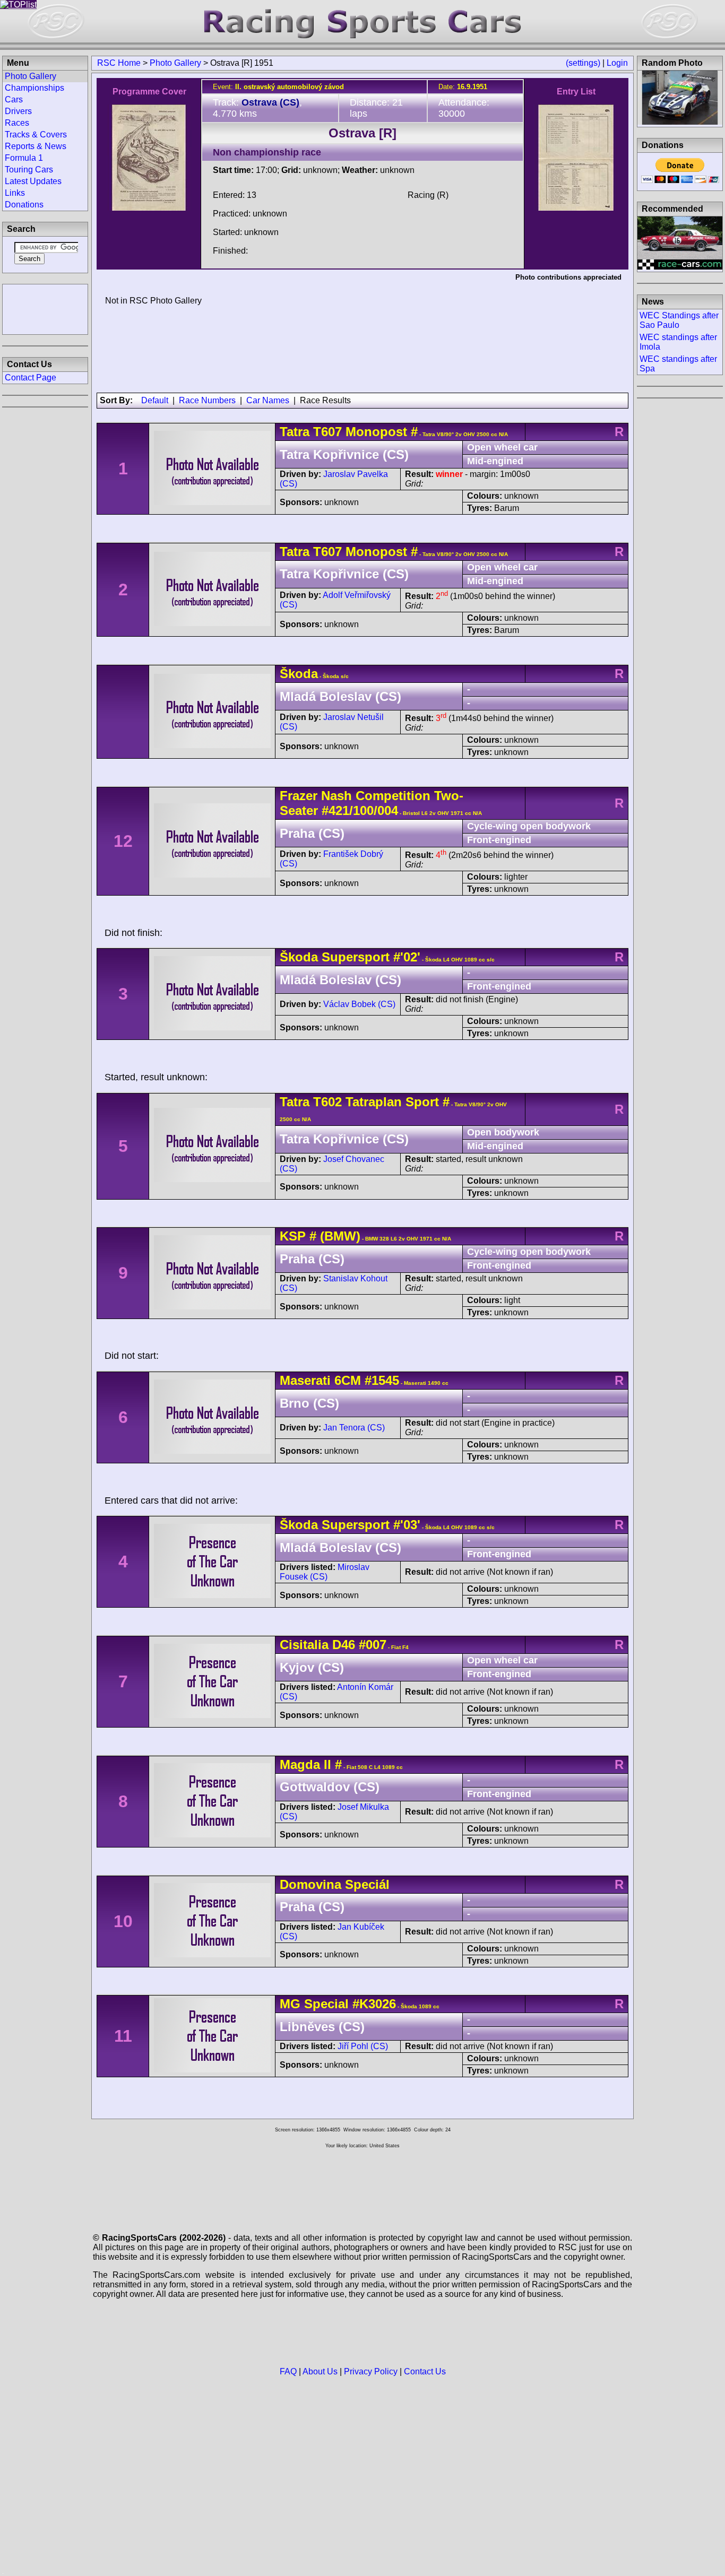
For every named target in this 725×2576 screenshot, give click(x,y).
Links (15, 193)
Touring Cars (29, 170)
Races (17, 123)
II (327, 1764)
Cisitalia (304, 1645)
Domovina (310, 1884)
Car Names (268, 400)
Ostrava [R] (362, 133)
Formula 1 (24, 158)
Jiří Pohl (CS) (363, 2046)
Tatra (295, 432)
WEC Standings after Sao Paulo (679, 320)
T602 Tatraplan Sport (376, 1102)
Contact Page (31, 378)
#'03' (407, 1525)
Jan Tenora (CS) (354, 1428)
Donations (24, 205)
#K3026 (374, 2004)
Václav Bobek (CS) (359, 1004)
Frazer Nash (316, 796)
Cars (14, 99)
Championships (34, 88)
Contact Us (425, 2371)
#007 (373, 1645)
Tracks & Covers (36, 135)
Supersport (356, 957)
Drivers (18, 111)
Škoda (299, 674)
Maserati (305, 1380)
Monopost (374, 432)
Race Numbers (207, 400)
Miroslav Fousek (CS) (325, 1572)
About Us (320, 2371)
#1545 (382, 1380)
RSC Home (119, 63)
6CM (348, 1380)
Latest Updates (33, 181)
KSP (293, 1236)
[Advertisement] (45, 308)
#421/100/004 (360, 810)
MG (290, 2004)
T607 (327, 432)
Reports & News (36, 146)
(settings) (583, 63)
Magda (300, 1764)
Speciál (367, 1884)
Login (617, 63)
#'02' (407, 957)
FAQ (288, 2371)
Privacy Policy (371, 2371)
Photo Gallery (175, 63)
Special (326, 2004)
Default (155, 400)
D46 (344, 1645)
